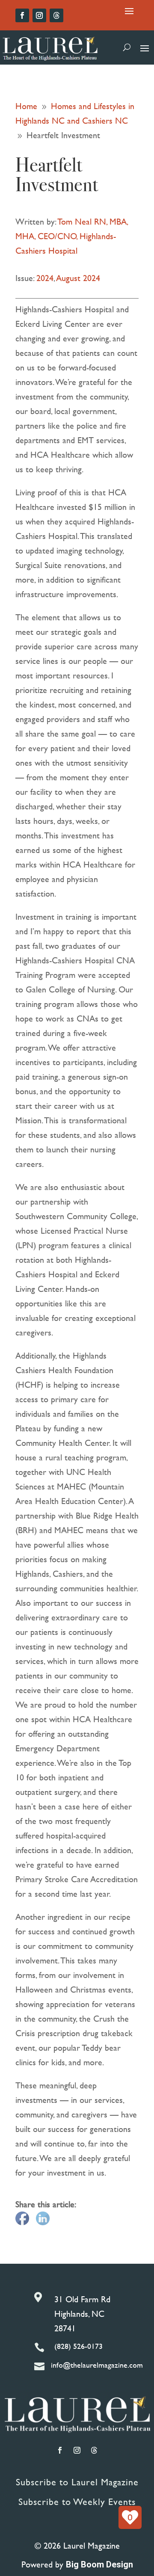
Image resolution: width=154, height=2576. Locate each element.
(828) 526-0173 (78, 2346)
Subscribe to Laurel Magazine (77, 2482)
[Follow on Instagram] (39, 15)
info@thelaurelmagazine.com (97, 2365)
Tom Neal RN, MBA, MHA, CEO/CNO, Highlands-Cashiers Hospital (72, 236)
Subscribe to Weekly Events (77, 2502)
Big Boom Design (99, 2564)
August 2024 (78, 278)
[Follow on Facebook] (22, 15)
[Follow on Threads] (56, 15)
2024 (45, 278)
